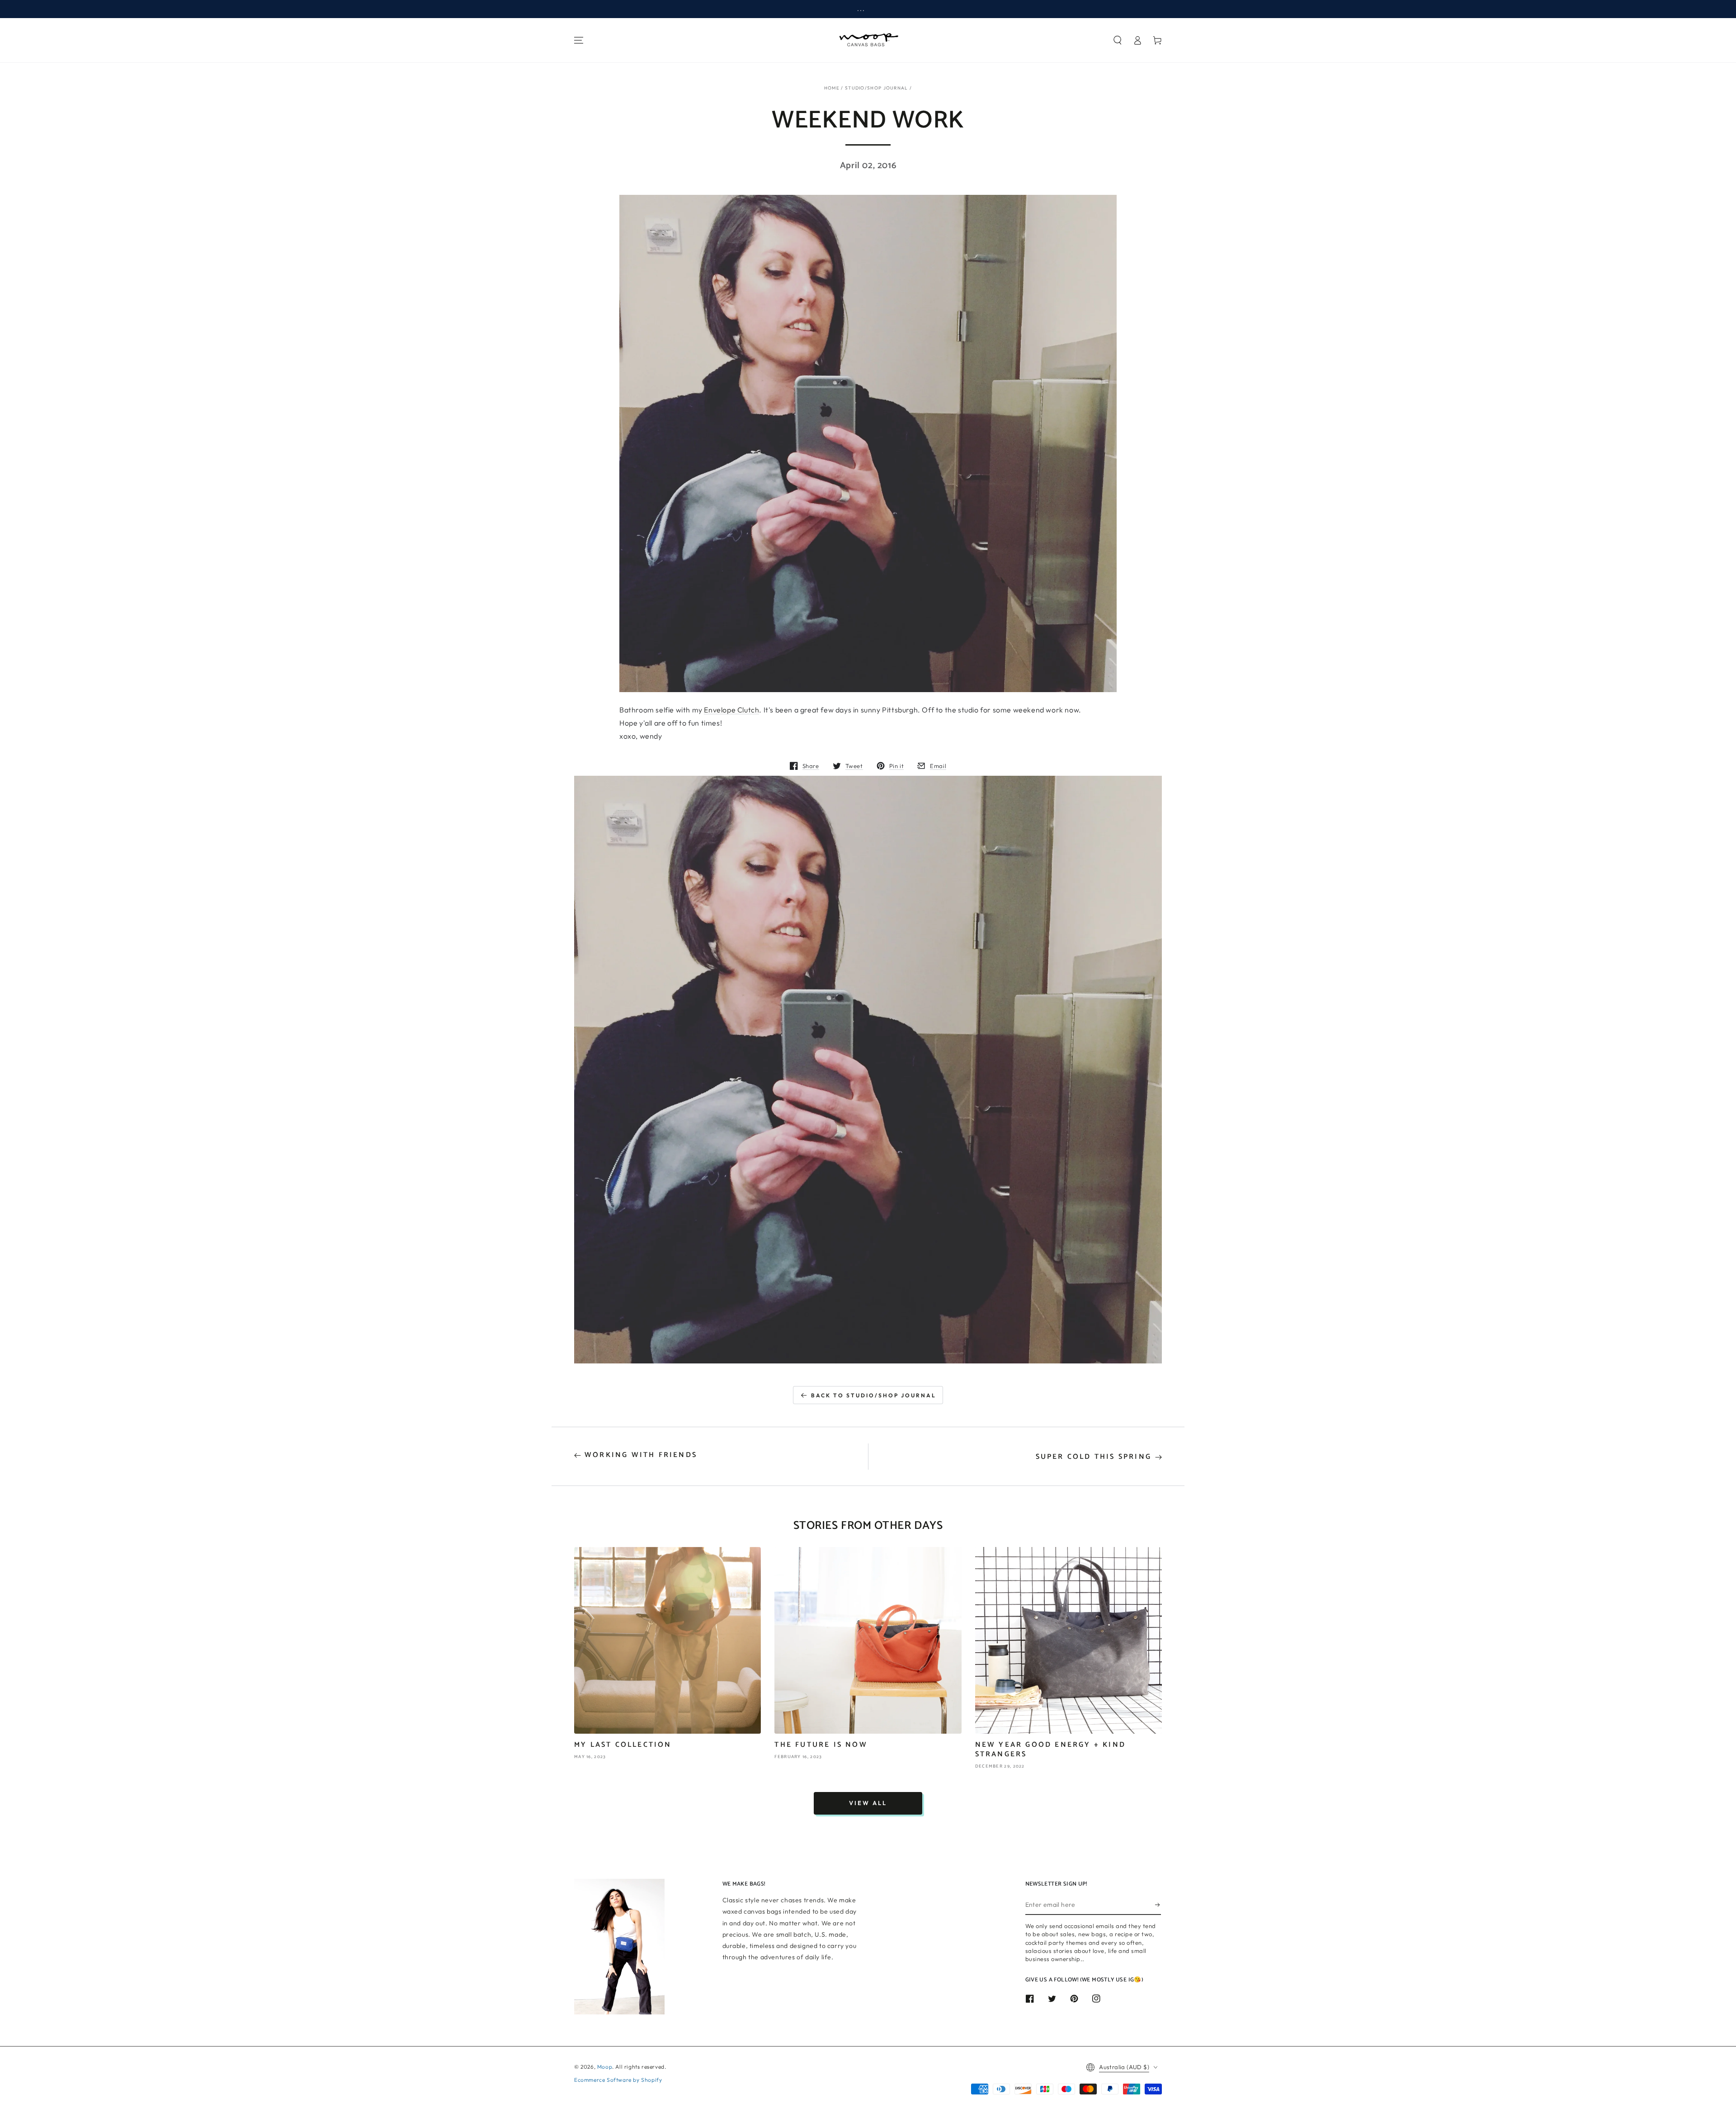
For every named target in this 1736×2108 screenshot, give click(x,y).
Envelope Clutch (731, 710)
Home (832, 88)
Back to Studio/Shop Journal (874, 1395)
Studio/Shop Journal (877, 88)
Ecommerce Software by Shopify (618, 2080)
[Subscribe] (1158, 1905)
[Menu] (579, 40)
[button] (1118, 40)
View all (868, 1803)
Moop (605, 2067)
